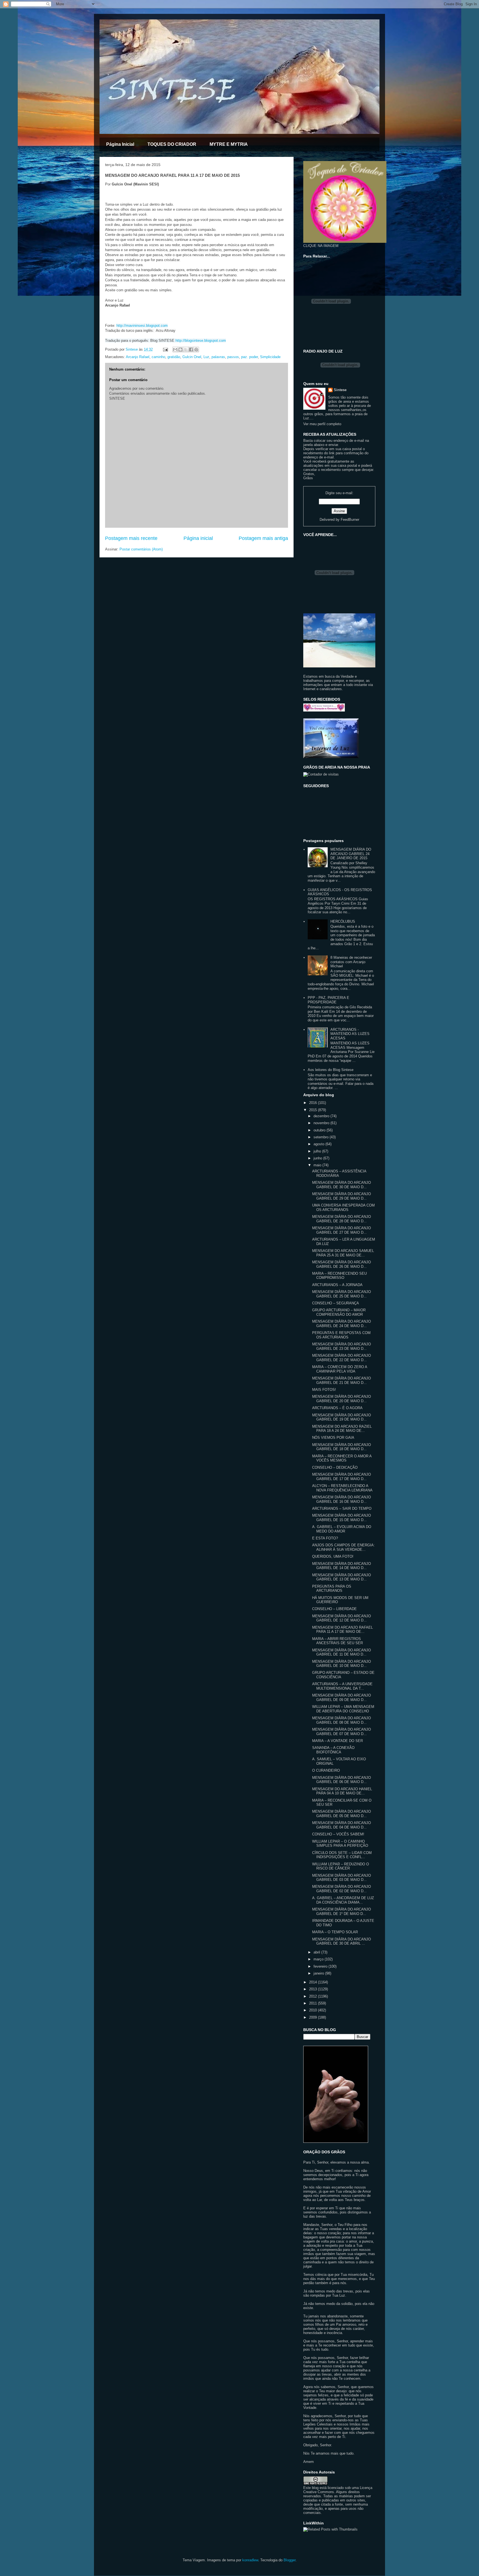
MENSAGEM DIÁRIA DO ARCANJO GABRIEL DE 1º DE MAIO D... (342, 1911)
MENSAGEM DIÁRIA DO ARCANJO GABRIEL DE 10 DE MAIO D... (342, 1664)
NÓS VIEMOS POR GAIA (333, 1438)
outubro (320, 1130)
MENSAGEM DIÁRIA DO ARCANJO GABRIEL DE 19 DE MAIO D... (342, 1417)
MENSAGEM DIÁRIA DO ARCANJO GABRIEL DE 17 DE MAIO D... (342, 1477)
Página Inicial (120, 144)
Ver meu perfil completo (322, 424)
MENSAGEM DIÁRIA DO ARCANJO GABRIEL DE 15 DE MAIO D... (342, 1518)
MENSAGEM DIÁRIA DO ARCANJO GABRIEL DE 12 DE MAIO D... (342, 1618)
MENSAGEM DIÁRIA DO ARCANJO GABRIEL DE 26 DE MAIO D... (342, 1264)
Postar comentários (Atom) (141, 549)
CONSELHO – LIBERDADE (334, 1609)
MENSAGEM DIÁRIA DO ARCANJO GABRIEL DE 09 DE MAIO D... (342, 1698)
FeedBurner (350, 520)
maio (318, 1165)
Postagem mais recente (131, 538)
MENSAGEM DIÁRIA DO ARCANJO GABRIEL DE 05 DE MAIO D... (342, 1814)
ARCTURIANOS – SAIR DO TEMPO (342, 1508)
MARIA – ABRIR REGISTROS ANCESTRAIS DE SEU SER (337, 1641)
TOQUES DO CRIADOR (172, 144)
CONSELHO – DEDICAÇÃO (335, 1467)
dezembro (322, 1116)
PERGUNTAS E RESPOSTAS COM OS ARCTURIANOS (341, 1335)
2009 (314, 2017)
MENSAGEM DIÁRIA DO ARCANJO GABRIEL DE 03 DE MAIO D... (342, 1878)
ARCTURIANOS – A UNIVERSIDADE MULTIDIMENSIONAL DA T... (342, 1686)
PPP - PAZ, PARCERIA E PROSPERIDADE (328, 1000)
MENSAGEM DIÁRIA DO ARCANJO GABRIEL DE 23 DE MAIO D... (342, 1346)
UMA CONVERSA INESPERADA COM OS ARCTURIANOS (343, 1207)
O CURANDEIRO (326, 1770)
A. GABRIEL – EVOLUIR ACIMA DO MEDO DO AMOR (342, 1529)
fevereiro (321, 1966)
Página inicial (198, 538)
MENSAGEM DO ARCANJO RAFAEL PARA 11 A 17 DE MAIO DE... (342, 1630)
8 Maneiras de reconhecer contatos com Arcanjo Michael (351, 962)
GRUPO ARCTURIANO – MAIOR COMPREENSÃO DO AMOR (339, 1312)
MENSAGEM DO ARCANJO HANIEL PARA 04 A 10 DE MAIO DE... (342, 1791)
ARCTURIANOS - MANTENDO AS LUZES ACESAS (350, 1034)
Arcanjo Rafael (138, 357)
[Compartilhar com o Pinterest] (196, 350)
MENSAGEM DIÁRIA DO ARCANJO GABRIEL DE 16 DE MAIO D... (342, 1499)
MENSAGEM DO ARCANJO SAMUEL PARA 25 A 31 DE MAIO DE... (343, 1253)
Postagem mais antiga (263, 538)
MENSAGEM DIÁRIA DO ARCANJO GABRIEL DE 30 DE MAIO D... (342, 1185)
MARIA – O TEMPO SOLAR (335, 1932)
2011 (314, 2003)
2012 (314, 1996)
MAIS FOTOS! (324, 1390)
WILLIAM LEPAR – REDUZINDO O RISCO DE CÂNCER (341, 1866)
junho (318, 1158)
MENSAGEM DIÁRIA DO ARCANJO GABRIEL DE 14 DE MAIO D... (342, 1566)
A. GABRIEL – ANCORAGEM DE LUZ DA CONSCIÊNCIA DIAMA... (343, 1900)
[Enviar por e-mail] (175, 350)
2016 (314, 1103)
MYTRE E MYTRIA (229, 144)
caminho (158, 357)
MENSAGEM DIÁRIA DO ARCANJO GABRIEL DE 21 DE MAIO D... (342, 1380)
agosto (319, 1144)
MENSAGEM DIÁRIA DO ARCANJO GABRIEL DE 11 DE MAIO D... (342, 1652)
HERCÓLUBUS (343, 921)
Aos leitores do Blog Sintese (331, 1070)
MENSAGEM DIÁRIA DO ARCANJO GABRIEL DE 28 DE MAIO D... (342, 1219)
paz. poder (249, 357)
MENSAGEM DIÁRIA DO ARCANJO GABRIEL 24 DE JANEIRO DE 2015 (351, 854)
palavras (218, 357)
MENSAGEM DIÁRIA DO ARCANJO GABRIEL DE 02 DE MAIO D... (342, 1889)
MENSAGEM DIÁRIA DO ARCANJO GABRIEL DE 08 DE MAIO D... (342, 1720)
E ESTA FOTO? (325, 1538)
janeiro (319, 1973)
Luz (206, 357)
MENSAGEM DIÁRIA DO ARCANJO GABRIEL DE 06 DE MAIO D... (342, 1780)
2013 (314, 1989)
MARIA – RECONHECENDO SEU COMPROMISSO (339, 1276)
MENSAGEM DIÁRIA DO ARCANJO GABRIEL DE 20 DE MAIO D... (342, 1399)
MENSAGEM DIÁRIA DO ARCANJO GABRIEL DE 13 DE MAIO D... (342, 1577)
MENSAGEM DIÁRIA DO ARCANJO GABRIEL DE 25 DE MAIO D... (342, 1294)
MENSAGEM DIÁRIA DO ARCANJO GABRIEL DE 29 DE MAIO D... (342, 1196)
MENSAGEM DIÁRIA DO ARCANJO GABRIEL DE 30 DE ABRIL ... (342, 1941)
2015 (314, 1110)
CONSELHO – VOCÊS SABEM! (338, 1834)
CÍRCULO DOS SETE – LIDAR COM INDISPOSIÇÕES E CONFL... (342, 1855)
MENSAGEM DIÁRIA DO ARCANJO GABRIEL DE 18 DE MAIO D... (342, 1447)
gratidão (174, 357)
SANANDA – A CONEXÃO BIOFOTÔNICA (333, 1750)
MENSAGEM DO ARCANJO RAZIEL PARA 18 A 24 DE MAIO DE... (342, 1429)
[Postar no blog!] (180, 350)
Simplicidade (270, 357)
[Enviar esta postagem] (165, 349)
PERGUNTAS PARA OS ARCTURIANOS (332, 1589)
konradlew (250, 2560)
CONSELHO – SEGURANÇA (336, 1303)
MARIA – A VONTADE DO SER (337, 1741)
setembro (322, 1137)
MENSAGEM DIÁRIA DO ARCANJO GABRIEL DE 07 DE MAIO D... (342, 1732)
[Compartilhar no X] (186, 350)
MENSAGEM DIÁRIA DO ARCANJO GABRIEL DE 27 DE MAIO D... (342, 1230)
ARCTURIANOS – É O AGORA (337, 1408)
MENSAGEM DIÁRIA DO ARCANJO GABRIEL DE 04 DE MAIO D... (342, 1825)
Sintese (340, 390)
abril (317, 1952)
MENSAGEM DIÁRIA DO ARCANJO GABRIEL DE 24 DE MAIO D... (342, 1324)
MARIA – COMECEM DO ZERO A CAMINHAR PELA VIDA (340, 1369)
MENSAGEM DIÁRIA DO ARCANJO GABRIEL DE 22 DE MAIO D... (342, 1358)
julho (318, 1151)
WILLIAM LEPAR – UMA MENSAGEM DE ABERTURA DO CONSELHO (343, 1709)
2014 (314, 1982)
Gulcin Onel (192, 357)
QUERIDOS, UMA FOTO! (333, 1556)
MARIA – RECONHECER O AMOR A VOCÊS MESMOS (342, 1458)
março (319, 1959)
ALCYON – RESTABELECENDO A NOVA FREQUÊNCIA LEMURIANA (342, 1488)
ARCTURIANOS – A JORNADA (337, 1285)
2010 (314, 2010)
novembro (322, 1123)
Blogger (290, 2560)
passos (233, 357)
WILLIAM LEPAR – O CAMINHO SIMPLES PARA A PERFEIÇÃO (340, 1844)
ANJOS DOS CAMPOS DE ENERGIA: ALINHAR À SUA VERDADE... (343, 1547)
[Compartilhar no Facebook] (191, 350)
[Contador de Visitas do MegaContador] (321, 774)
